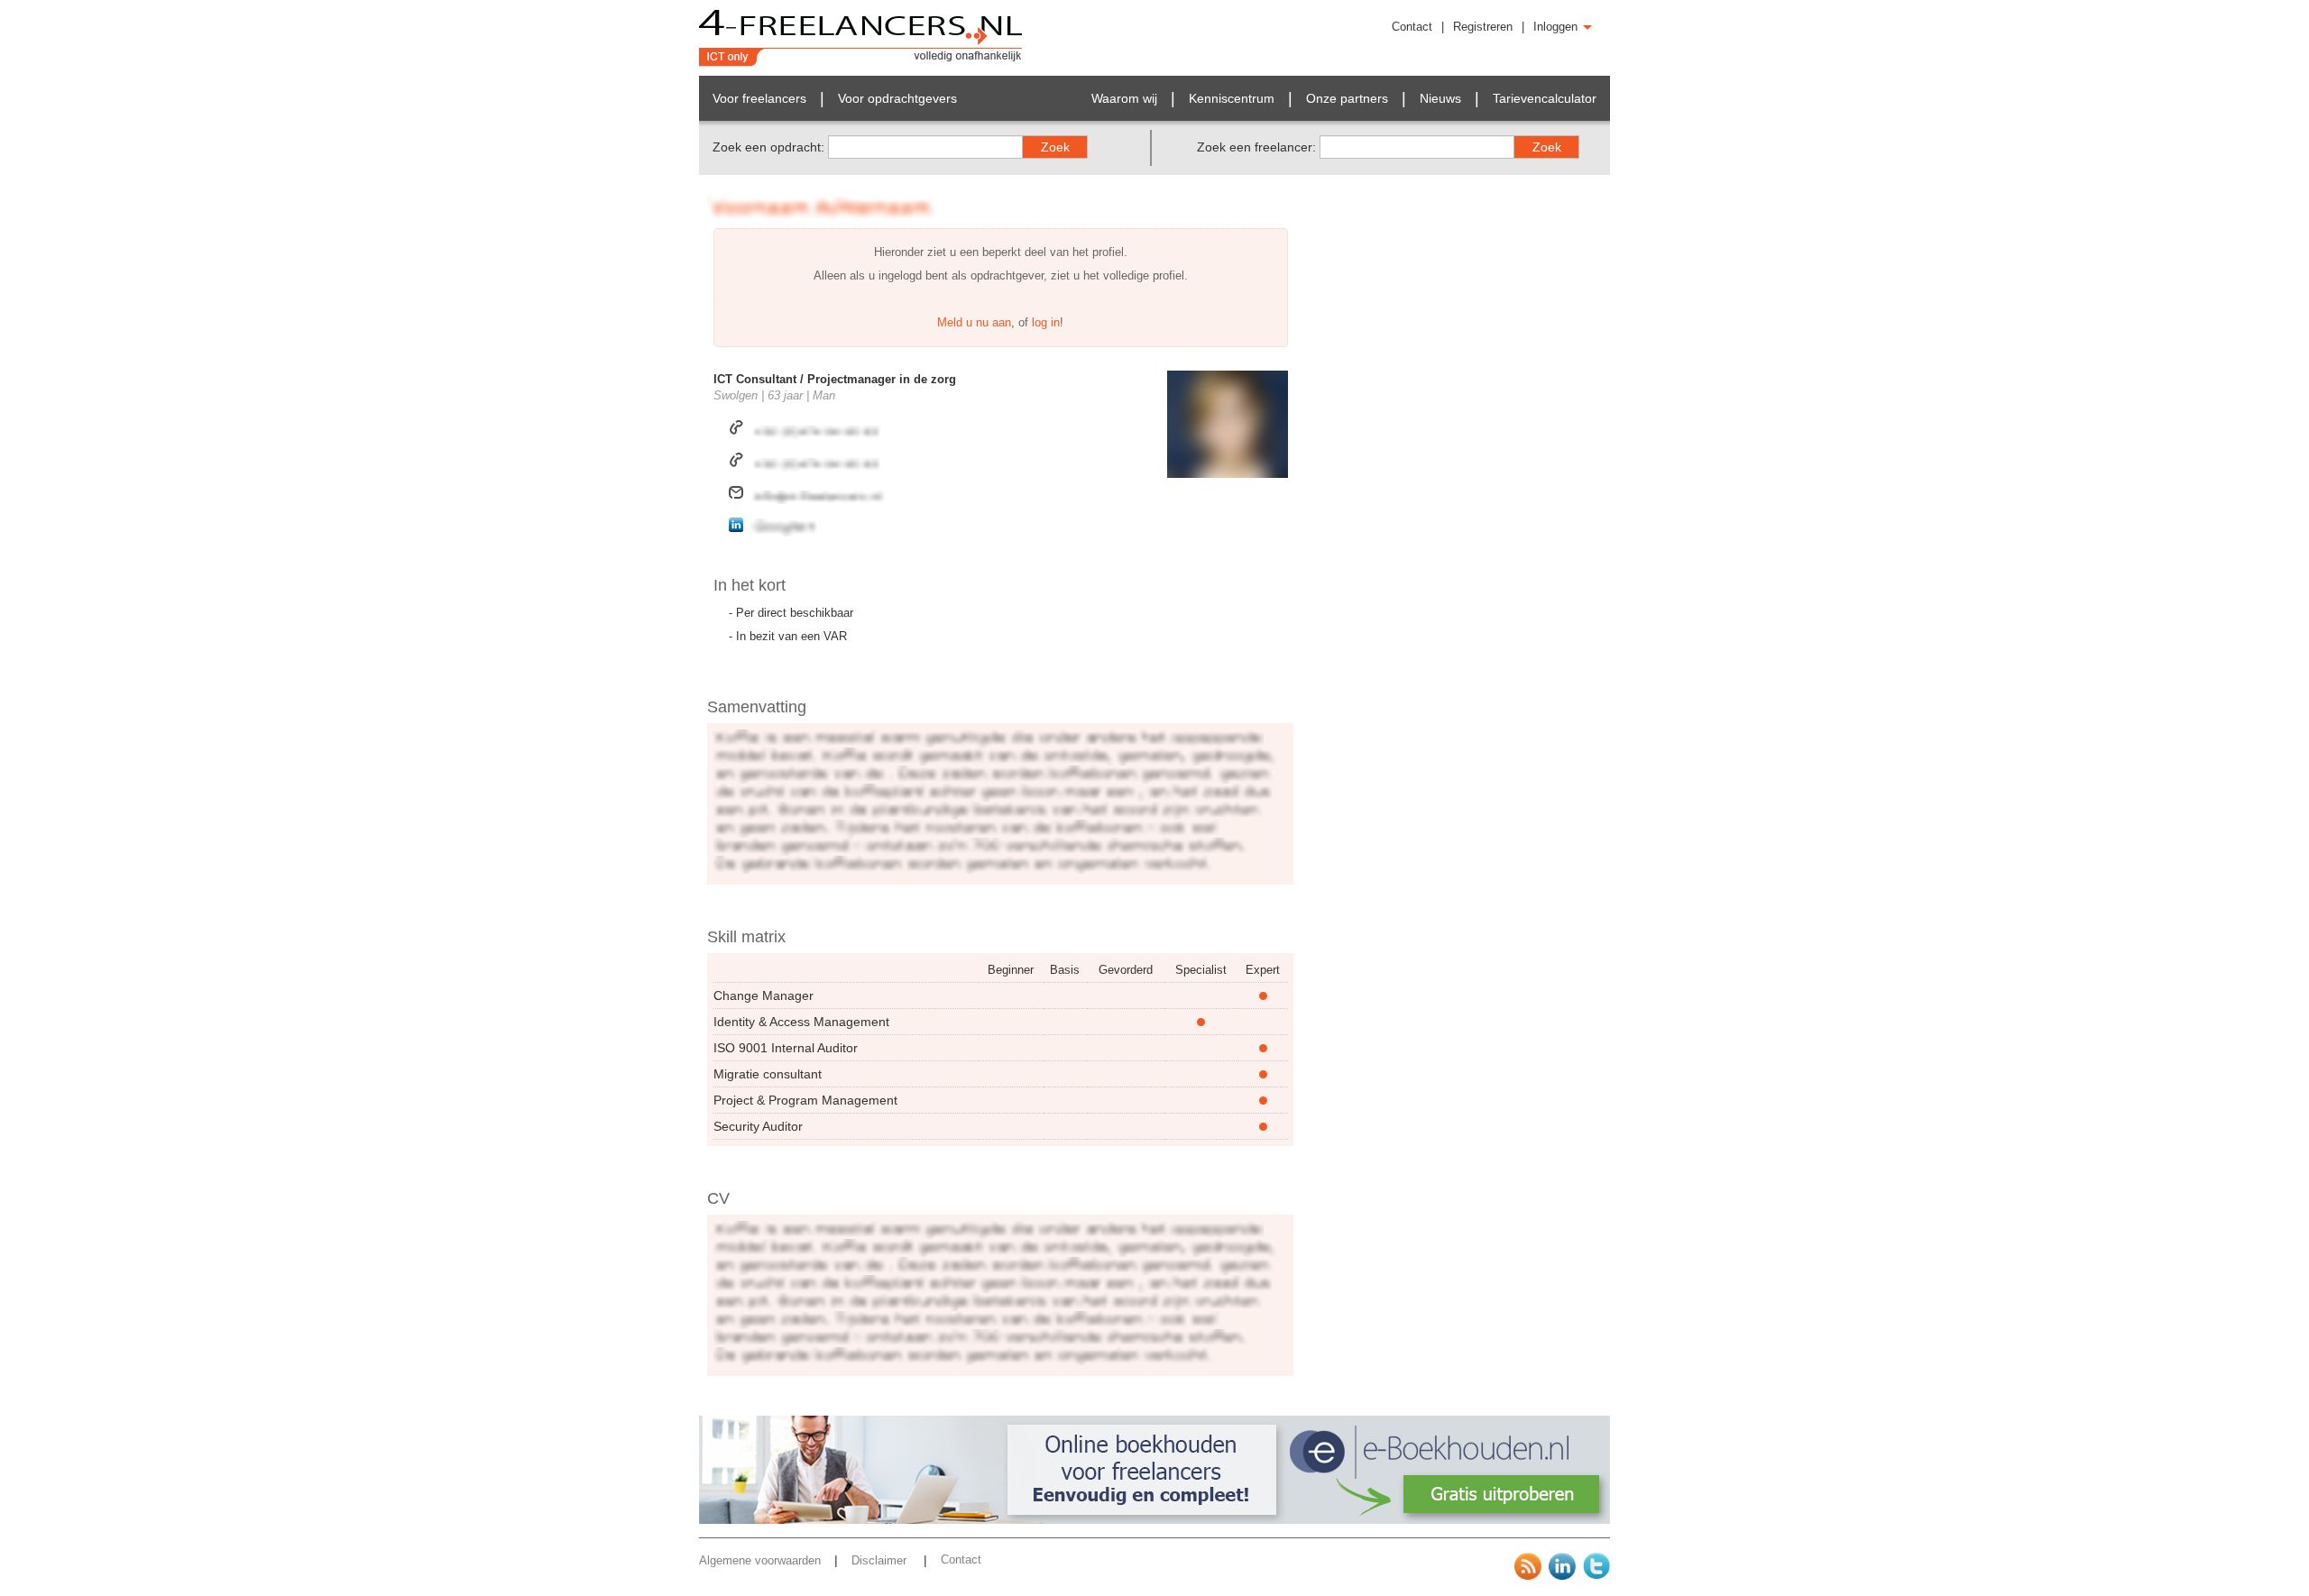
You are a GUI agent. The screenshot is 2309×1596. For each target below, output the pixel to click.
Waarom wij (1124, 98)
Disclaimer (881, 1560)
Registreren (1483, 27)
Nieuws (1440, 98)
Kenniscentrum (1232, 98)
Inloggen (1557, 27)
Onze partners (1347, 98)
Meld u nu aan (974, 322)
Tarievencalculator (1545, 98)
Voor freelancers (759, 98)
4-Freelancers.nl (861, 38)
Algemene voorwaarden (760, 1560)
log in (1046, 322)
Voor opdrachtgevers (897, 98)
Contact (1412, 27)
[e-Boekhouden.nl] (1154, 1520)
